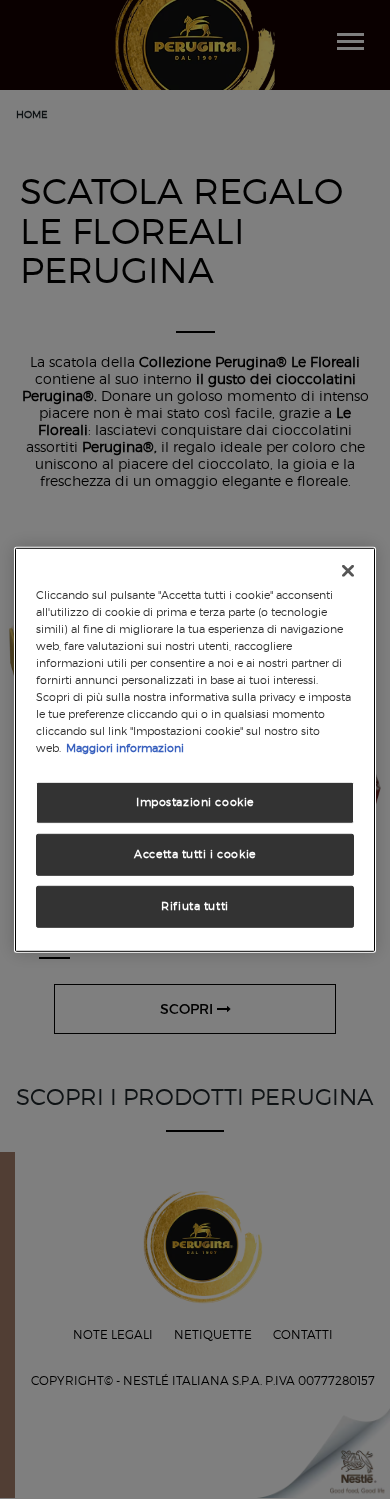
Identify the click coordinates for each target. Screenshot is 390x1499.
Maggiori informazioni (125, 748)
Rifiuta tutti (194, 906)
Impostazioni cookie (195, 802)
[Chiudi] (348, 570)
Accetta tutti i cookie (195, 854)
